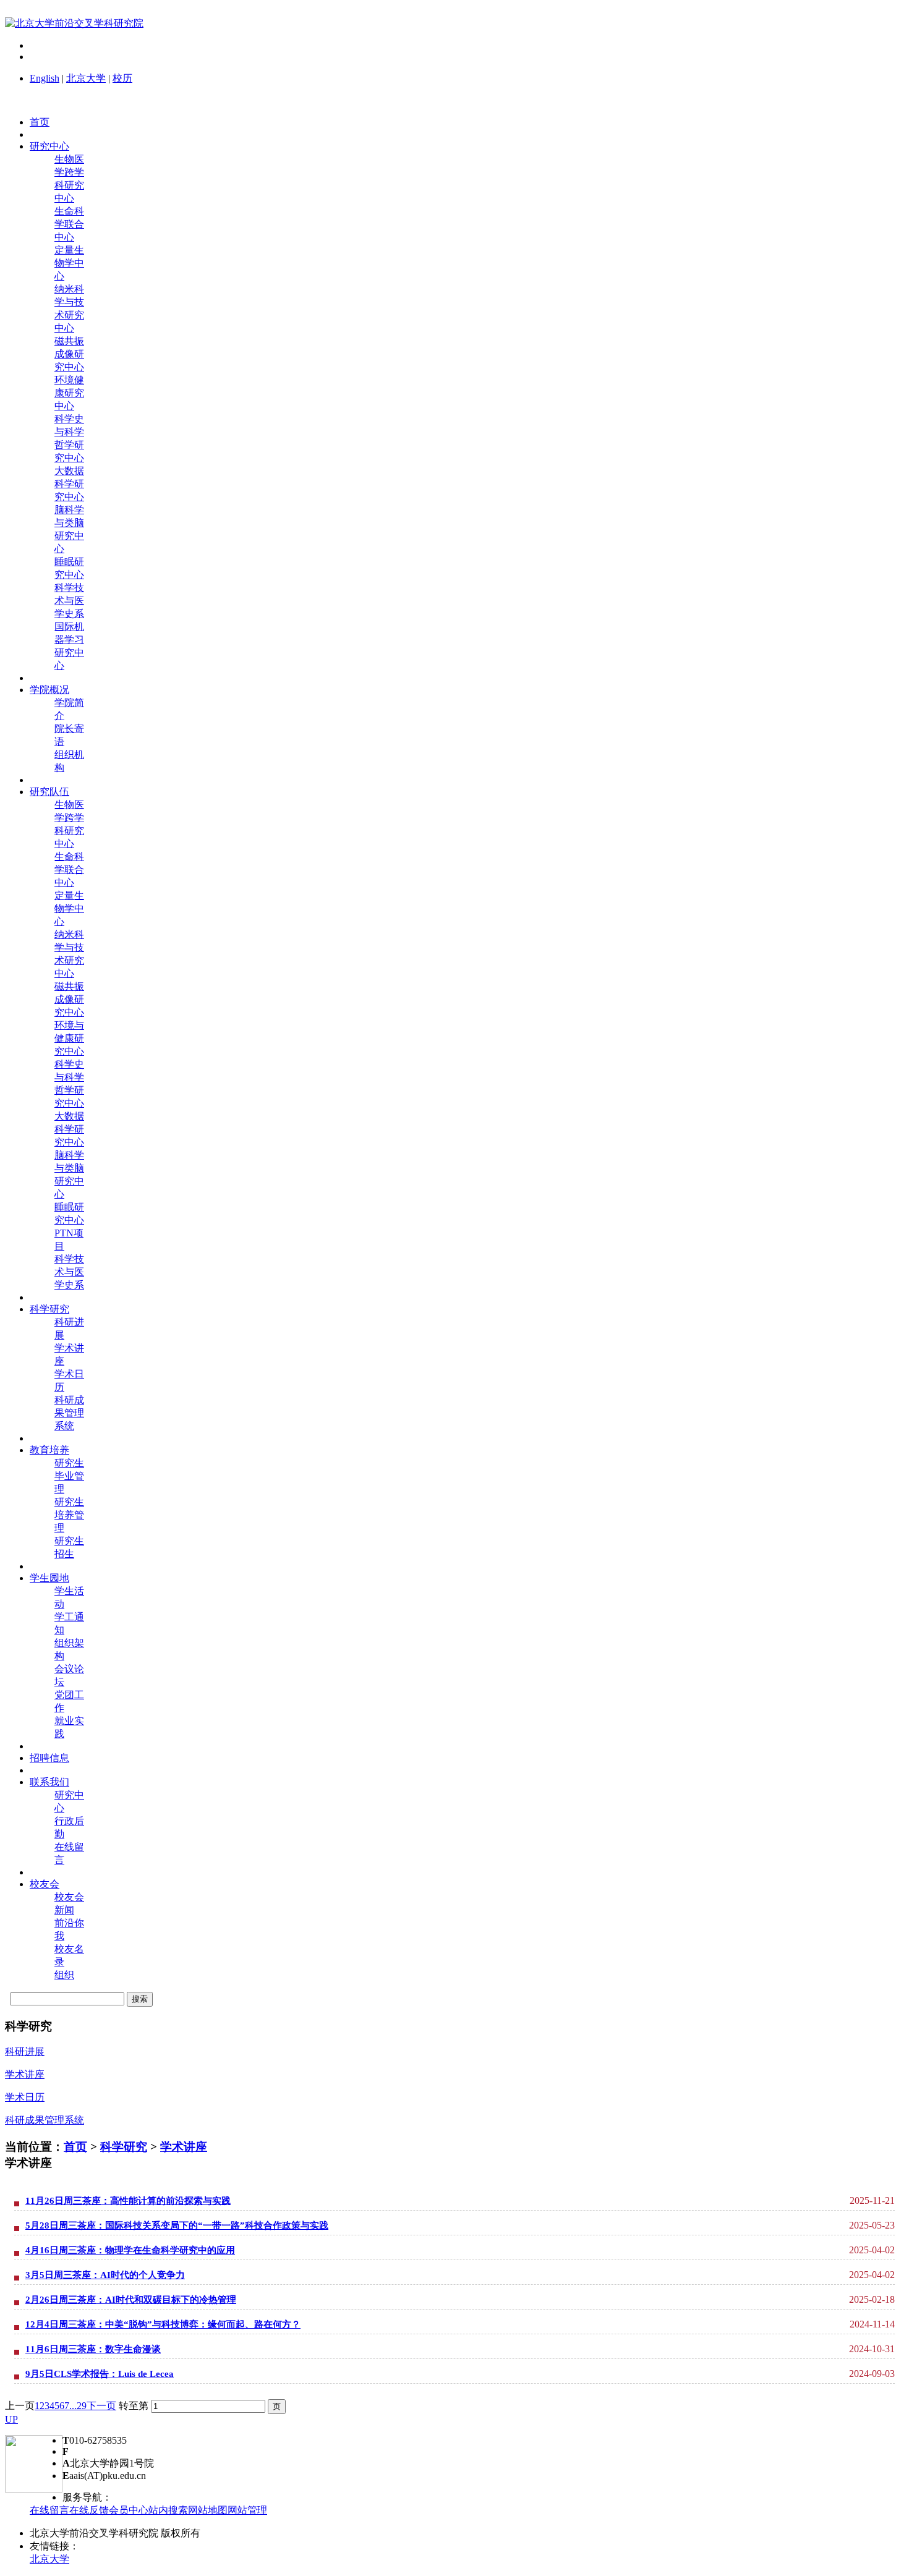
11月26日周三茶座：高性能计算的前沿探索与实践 (128, 2201)
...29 (78, 2406)
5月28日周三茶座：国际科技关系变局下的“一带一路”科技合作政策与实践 (177, 2225)
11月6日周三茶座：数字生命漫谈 (93, 2349)
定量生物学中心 (69, 263)
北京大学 (86, 78)
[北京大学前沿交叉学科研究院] (74, 23)
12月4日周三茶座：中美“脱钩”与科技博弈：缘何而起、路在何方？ (163, 2324)
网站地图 (208, 2510)
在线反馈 (89, 2510)
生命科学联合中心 (69, 224)
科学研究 (124, 2147)
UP (11, 2419)
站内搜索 (168, 2510)
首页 (75, 2147)
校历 (122, 78)
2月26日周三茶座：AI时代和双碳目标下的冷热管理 (131, 2300)
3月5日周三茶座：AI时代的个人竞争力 (105, 2275)
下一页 (101, 2406)
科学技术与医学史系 (69, 601)
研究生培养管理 (69, 1515)
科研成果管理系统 (69, 1413)
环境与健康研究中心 (69, 1038)
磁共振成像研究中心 (69, 354)
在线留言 (49, 2510)
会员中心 (129, 2510)
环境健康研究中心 (69, 393)
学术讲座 (184, 2147)
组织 (64, 1975)
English (45, 78)
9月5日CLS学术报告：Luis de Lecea (100, 2374)
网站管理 (247, 2510)
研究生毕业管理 (69, 1476)
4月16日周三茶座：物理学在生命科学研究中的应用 (130, 2250)
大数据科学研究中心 (69, 484)
